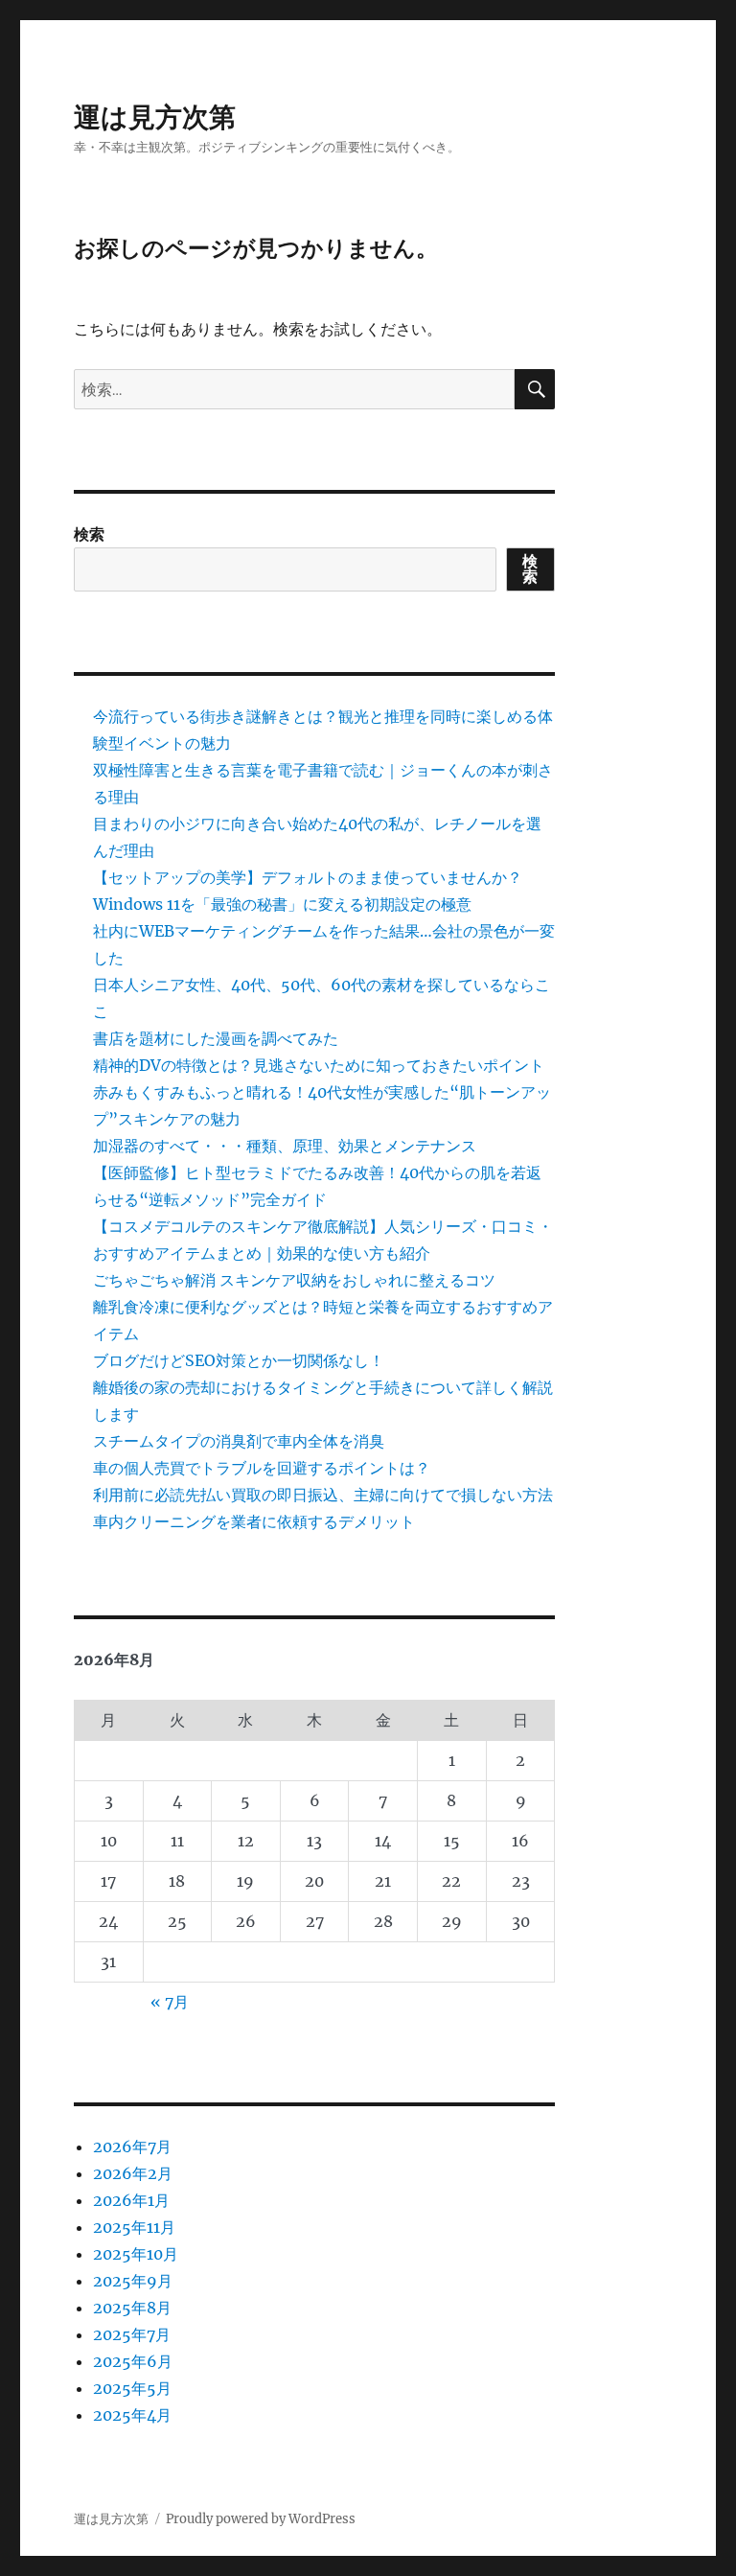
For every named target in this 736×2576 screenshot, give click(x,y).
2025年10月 (136, 2254)
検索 (89, 534)
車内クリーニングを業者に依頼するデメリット (254, 1521)
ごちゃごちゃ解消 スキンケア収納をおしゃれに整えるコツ (294, 1280)
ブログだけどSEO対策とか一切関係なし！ (239, 1360)
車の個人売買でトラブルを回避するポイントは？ (262, 1468)
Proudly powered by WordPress (261, 2519)
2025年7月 (132, 2334)
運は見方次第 (155, 117)
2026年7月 (132, 2147)
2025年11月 (134, 2227)
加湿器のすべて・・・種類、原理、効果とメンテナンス (285, 1146)
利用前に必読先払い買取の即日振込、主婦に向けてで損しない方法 (323, 1495)
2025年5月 (132, 2388)
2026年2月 (133, 2173)
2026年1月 (131, 2200)
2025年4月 (132, 2415)
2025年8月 (132, 2308)
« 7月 (170, 2002)
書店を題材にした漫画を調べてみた (216, 1038)
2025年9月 (133, 2281)
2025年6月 (133, 2361)
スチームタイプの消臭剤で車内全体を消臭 (239, 1441)
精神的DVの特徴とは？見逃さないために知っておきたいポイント (319, 1065)
